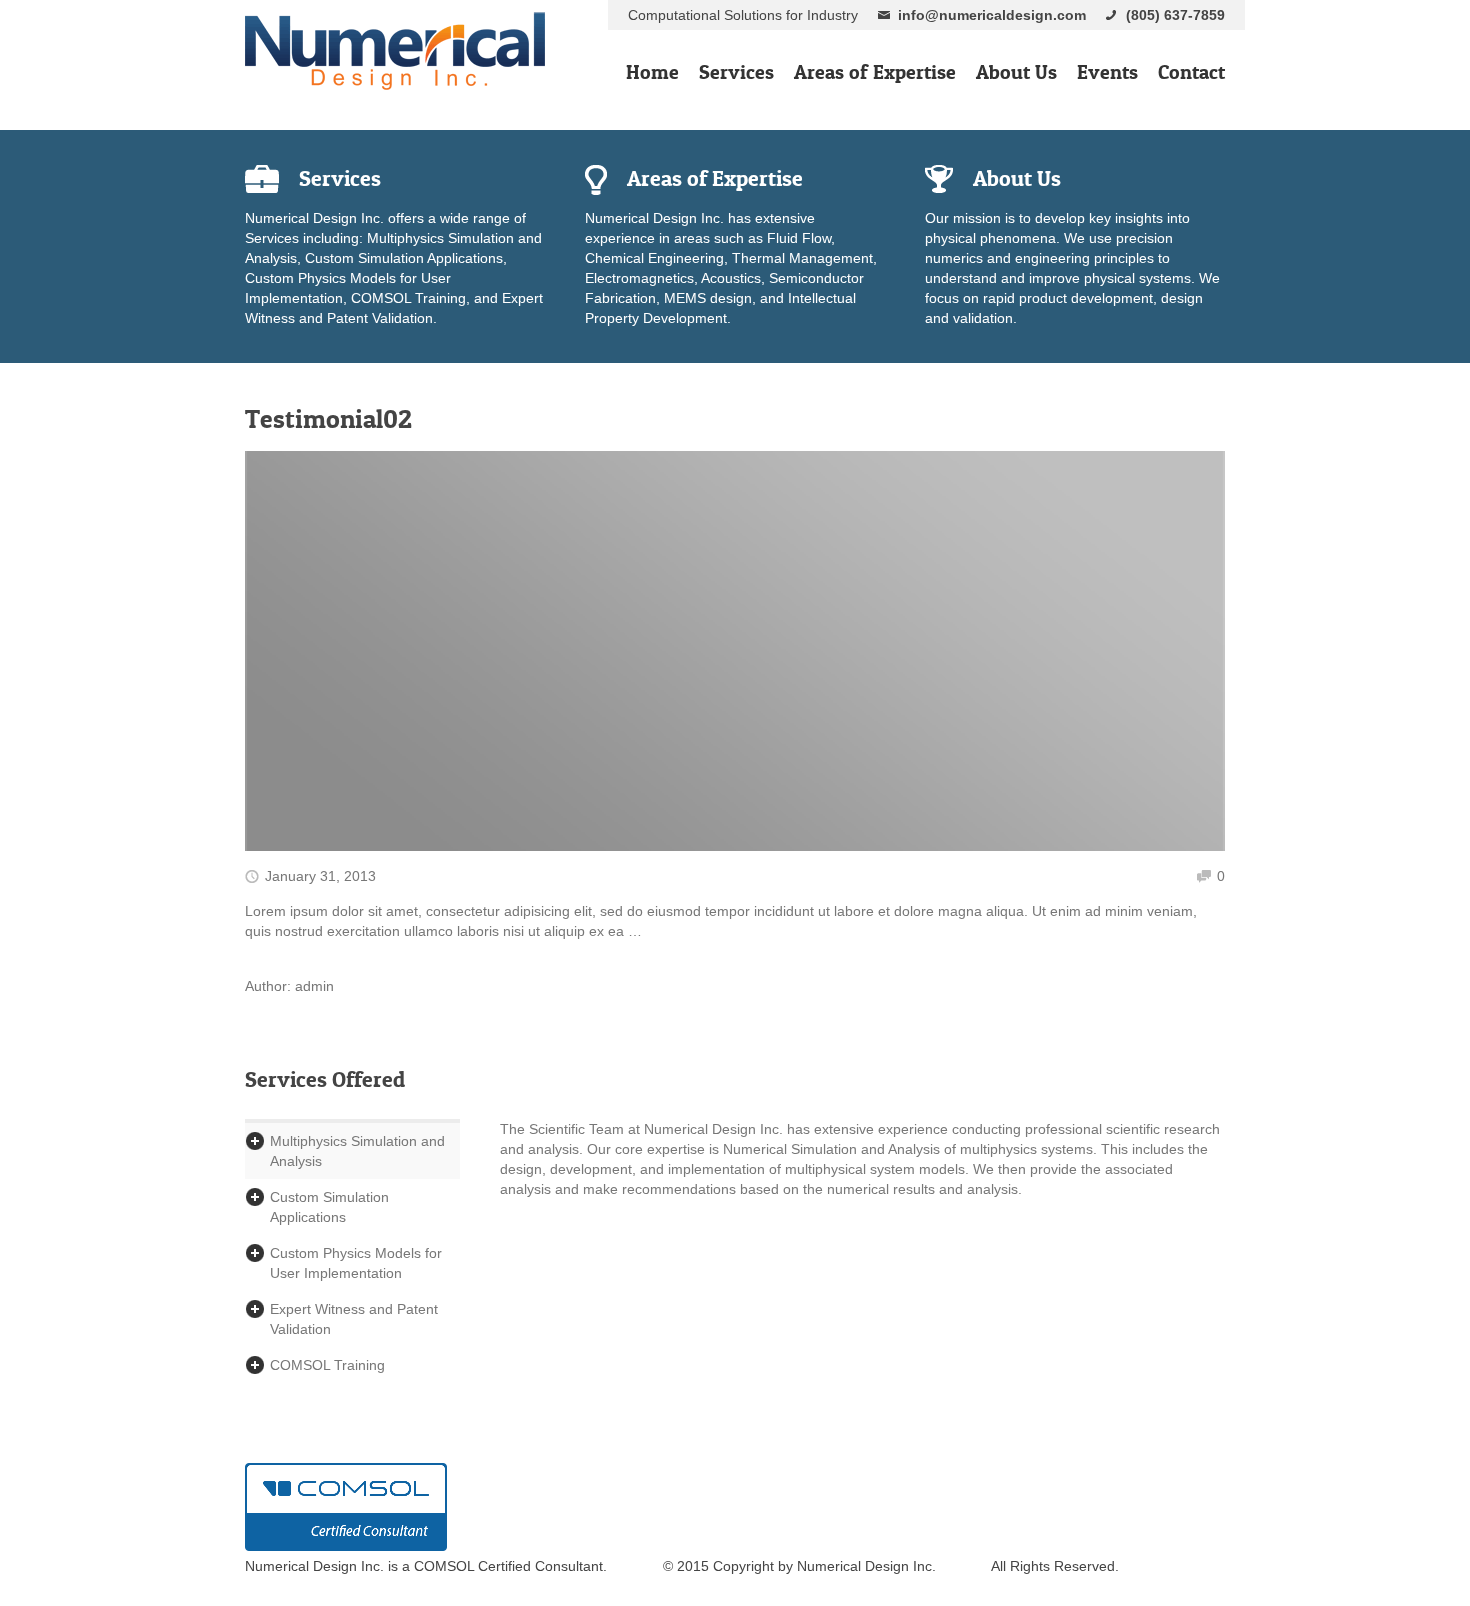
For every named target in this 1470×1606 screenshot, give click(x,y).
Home (652, 72)
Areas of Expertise (875, 72)
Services (736, 72)
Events (1107, 72)
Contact (1191, 72)
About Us (1016, 72)
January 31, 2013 (320, 876)
